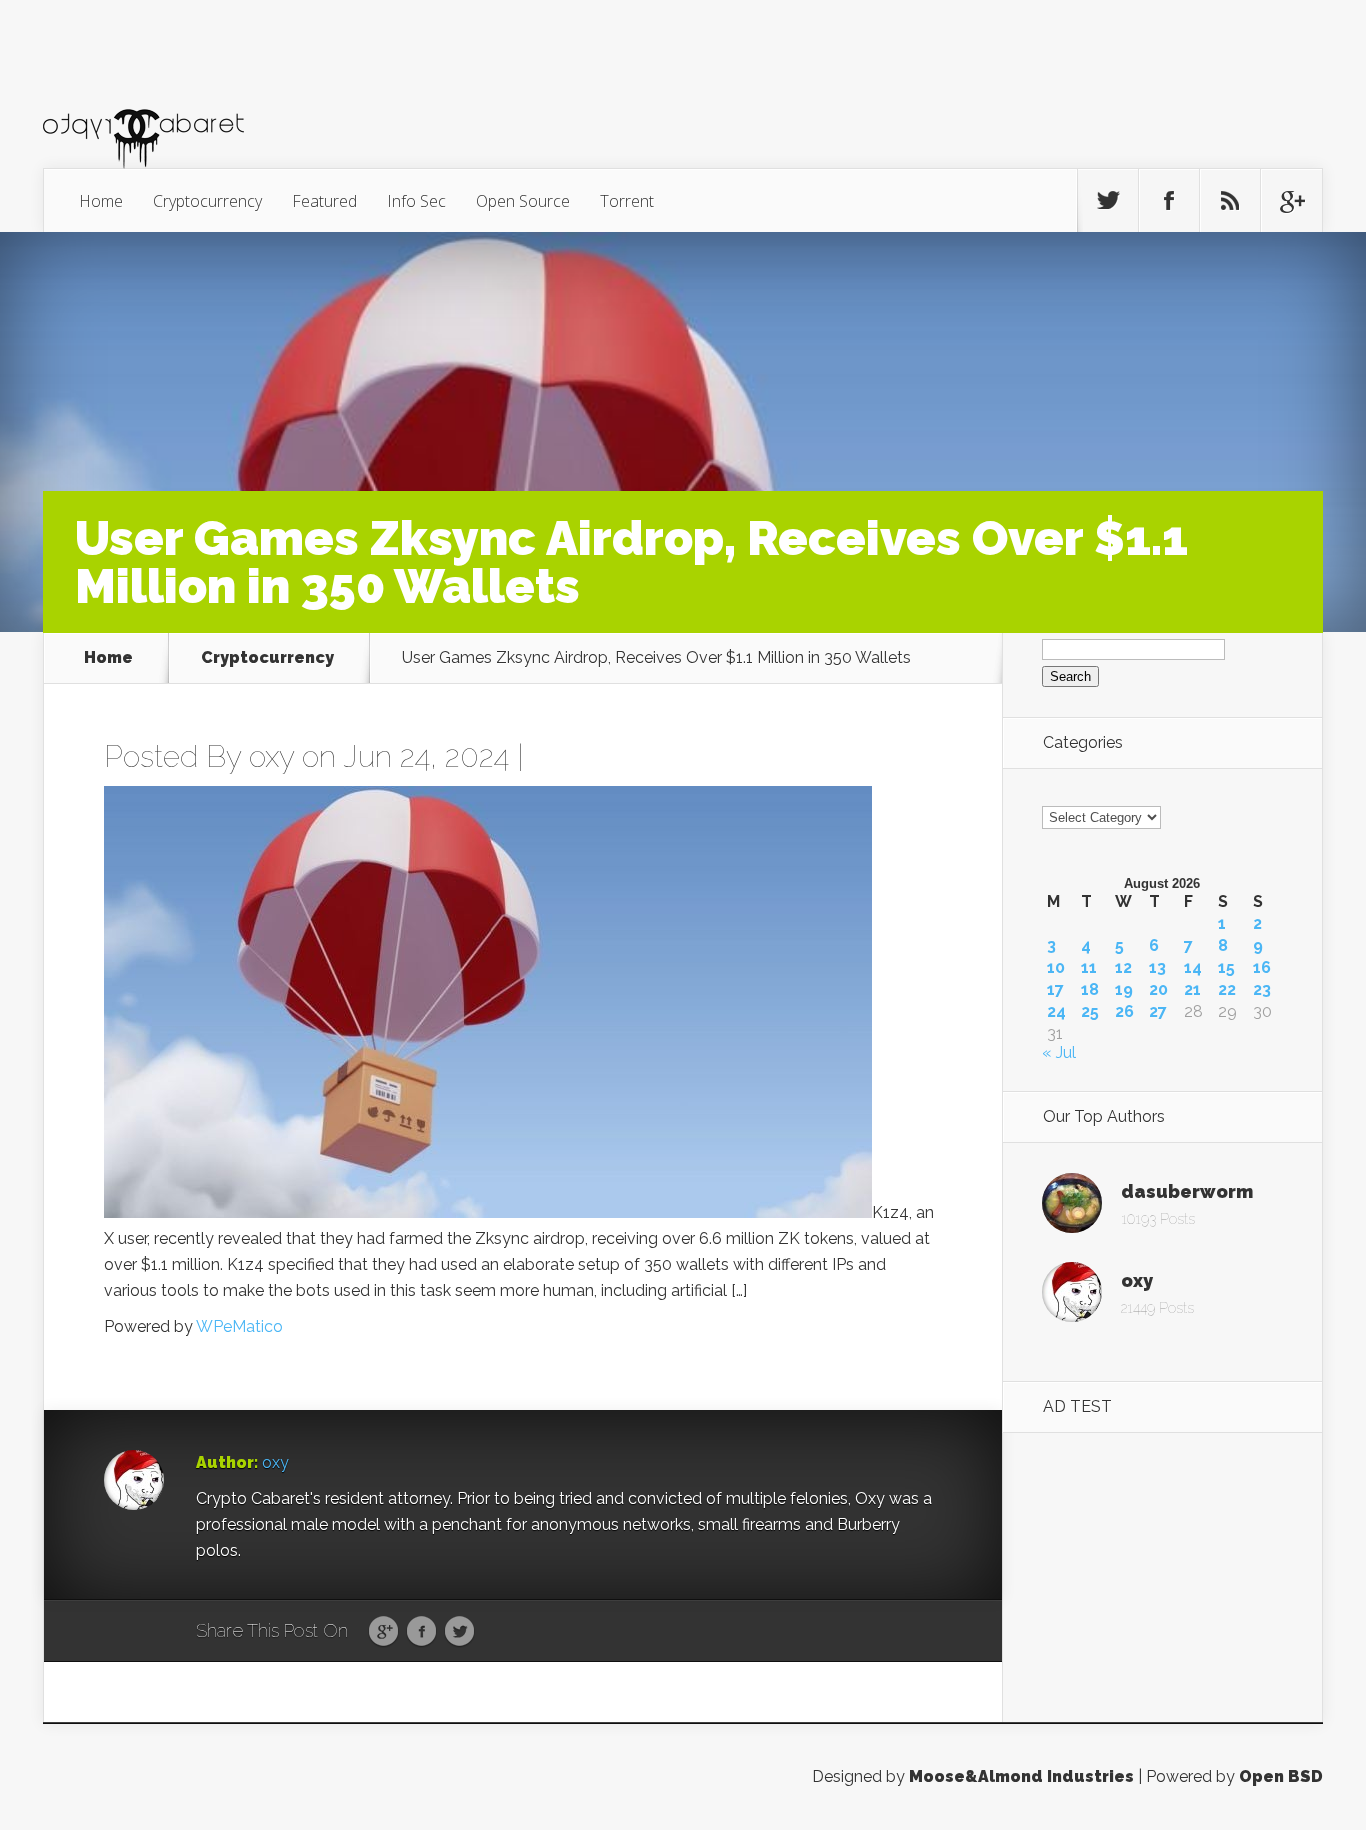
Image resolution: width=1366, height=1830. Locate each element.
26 (1124, 1012)
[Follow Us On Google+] (1291, 201)
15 (1226, 968)
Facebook (421, 1632)
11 (1089, 968)
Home (101, 201)
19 (1124, 990)
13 (1157, 968)
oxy (271, 756)
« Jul (1059, 1052)
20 (1158, 990)
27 (1158, 1012)
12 (1123, 968)
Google (383, 1632)
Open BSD (1281, 1776)
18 (1090, 990)
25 (1090, 1012)
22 (1227, 990)
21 (1192, 990)
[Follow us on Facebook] (1169, 201)
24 (1056, 1012)
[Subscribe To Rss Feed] (1230, 201)
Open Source (523, 201)
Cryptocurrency (207, 201)
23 (1262, 990)
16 (1262, 968)
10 (1056, 968)
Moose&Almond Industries (1021, 1776)
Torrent (627, 201)
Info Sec (416, 201)
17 (1055, 990)
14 (1193, 968)
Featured (324, 201)
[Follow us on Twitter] (1108, 201)
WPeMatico (239, 1326)
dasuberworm (1187, 1191)
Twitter (459, 1632)
